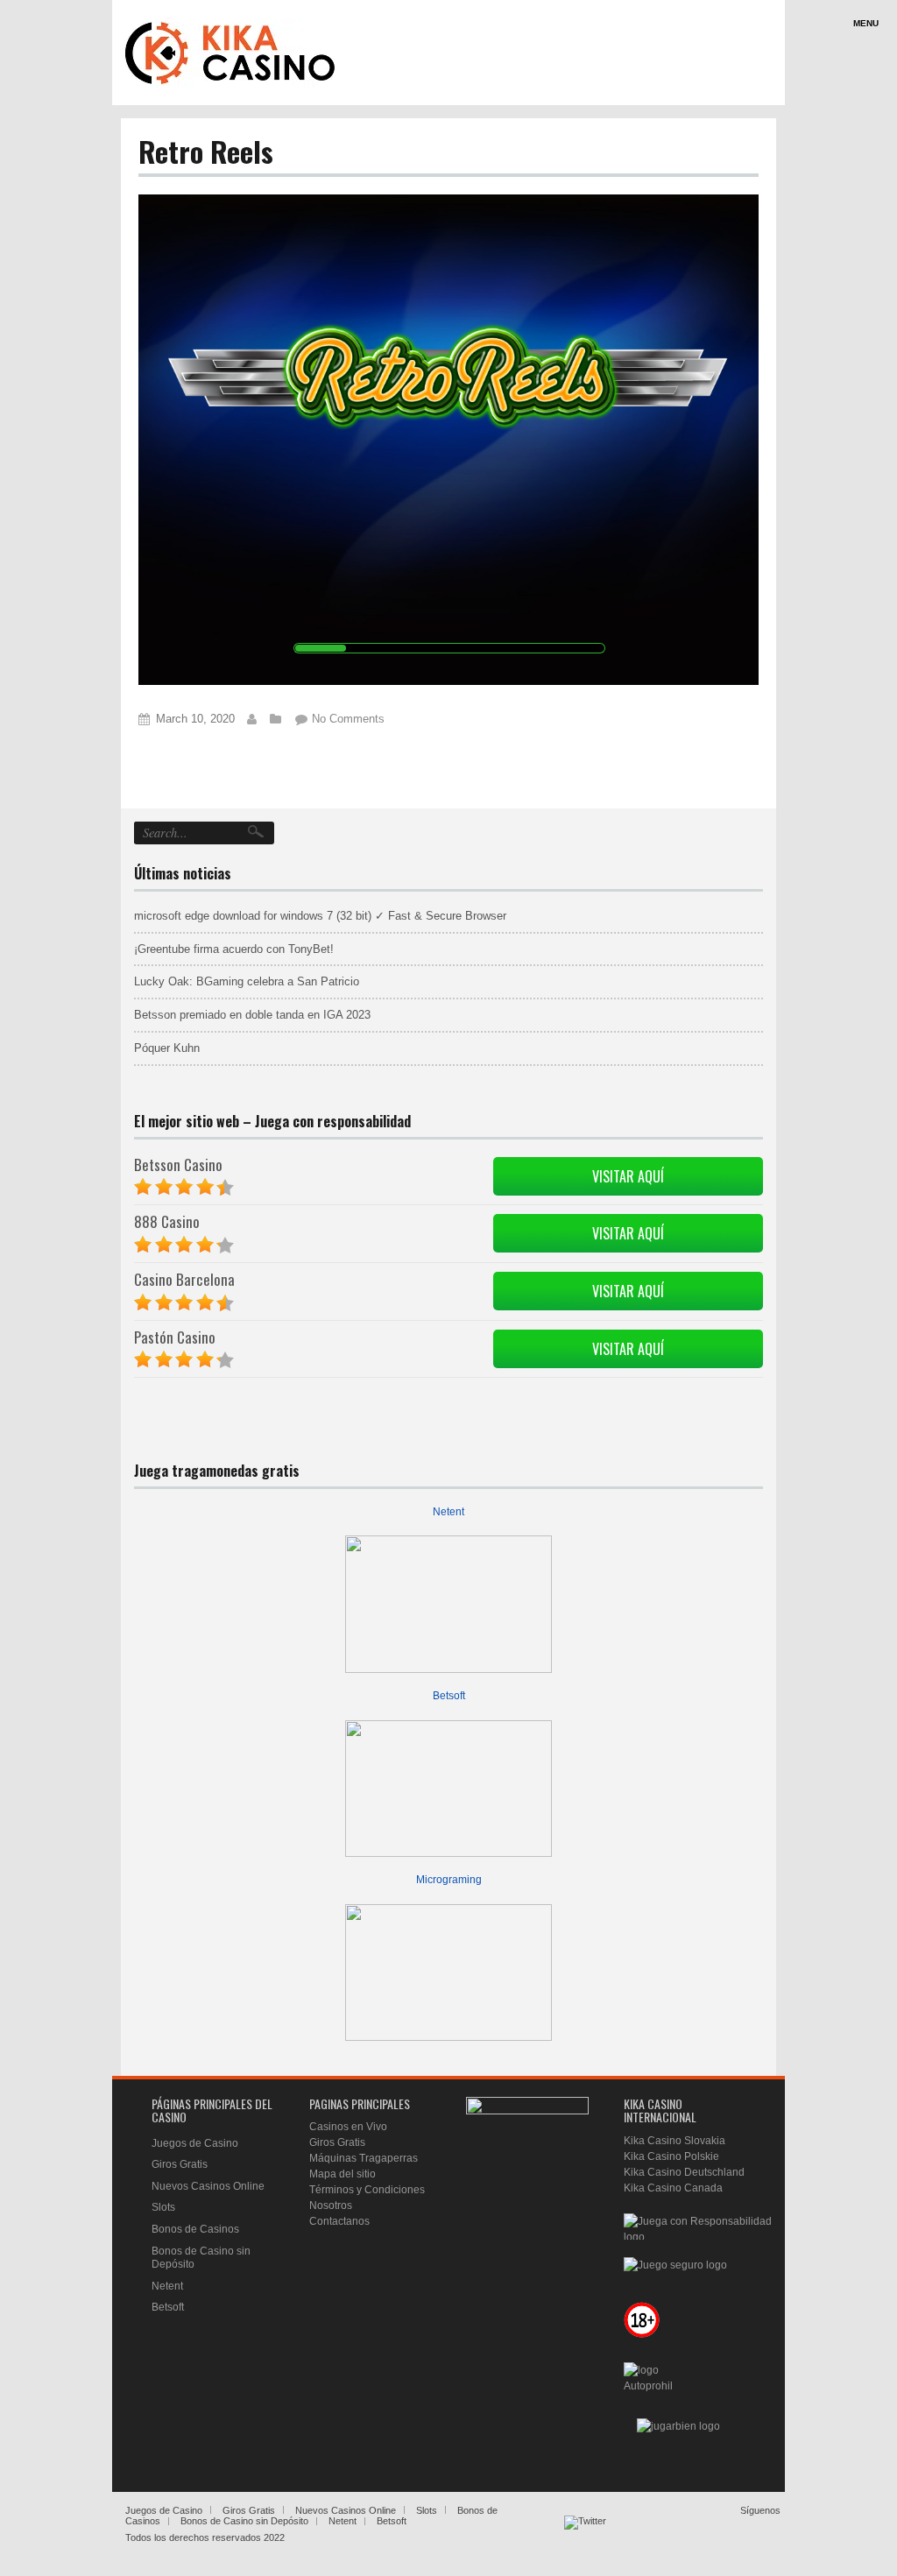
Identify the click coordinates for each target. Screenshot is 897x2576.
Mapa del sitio (343, 2174)
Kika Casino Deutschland (684, 2172)
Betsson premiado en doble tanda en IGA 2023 (252, 1015)
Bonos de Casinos (195, 2229)
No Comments (348, 719)
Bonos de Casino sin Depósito (244, 2521)
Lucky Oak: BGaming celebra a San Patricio (247, 981)
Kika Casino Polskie (671, 2156)
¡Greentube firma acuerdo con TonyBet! (234, 949)
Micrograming (449, 1880)
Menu (866, 23)
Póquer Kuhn (167, 1048)
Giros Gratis (180, 2164)
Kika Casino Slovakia (675, 2141)
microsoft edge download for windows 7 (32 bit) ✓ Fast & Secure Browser (320, 916)
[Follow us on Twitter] (585, 2537)
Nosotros (331, 2205)
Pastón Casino (175, 1337)
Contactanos (339, 2221)
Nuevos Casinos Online (208, 2186)
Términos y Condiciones (367, 2190)
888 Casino (167, 1221)
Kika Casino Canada (673, 2188)
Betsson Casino (178, 1164)
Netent (448, 1512)
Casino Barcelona (184, 1279)
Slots (163, 2207)
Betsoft (449, 1696)
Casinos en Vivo (348, 2127)
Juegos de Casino (195, 2143)
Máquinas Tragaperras (364, 2158)
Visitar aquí (628, 1176)
